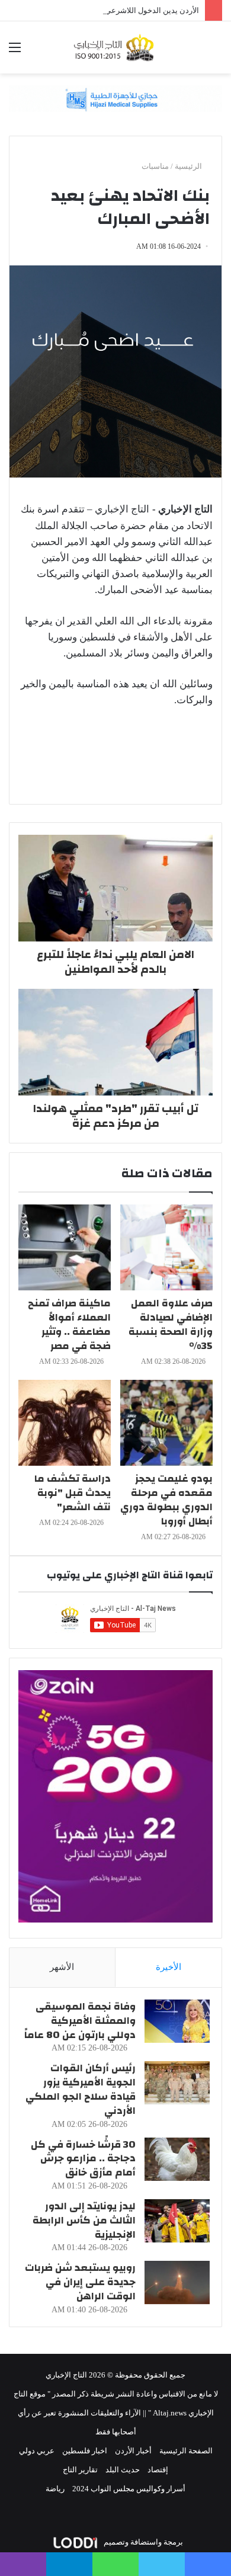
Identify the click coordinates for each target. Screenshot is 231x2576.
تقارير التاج (80, 2470)
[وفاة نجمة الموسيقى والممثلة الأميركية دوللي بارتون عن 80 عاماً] (177, 2021)
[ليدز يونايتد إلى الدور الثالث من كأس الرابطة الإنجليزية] (177, 2221)
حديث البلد (123, 2470)
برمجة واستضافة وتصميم (142, 2542)
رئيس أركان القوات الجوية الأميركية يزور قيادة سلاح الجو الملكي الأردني (81, 2089)
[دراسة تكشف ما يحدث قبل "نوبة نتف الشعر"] (65, 1423)
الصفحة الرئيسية (186, 2451)
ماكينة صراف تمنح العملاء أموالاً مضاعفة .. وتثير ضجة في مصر (69, 1324)
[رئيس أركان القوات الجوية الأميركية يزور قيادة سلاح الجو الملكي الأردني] (177, 2083)
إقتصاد (158, 2470)
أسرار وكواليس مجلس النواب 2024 (129, 2489)
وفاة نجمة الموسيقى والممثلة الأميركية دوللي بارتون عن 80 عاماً (80, 2021)
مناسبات (155, 166)
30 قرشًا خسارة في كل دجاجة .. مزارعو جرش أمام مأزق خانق (83, 2159)
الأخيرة (169, 1967)
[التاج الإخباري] (115, 47)
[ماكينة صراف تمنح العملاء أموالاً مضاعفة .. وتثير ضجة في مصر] (65, 1247)
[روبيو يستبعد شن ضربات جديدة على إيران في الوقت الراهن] (177, 2282)
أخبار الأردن (133, 2451)
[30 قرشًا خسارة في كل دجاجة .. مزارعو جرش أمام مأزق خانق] (177, 2159)
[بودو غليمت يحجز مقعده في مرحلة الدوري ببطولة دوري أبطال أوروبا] (166, 1423)
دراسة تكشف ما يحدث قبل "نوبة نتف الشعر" (73, 1493)
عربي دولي (37, 2451)
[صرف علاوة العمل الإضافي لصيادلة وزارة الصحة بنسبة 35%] (166, 1247)
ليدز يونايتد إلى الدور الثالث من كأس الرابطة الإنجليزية (84, 2220)
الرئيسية (189, 166)
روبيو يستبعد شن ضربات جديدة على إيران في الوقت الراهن (80, 2282)
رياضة (55, 2489)
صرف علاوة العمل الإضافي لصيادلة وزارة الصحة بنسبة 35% (171, 1324)
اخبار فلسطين (85, 2451)
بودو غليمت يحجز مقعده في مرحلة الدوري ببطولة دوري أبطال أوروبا (166, 1500)
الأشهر (62, 1967)
